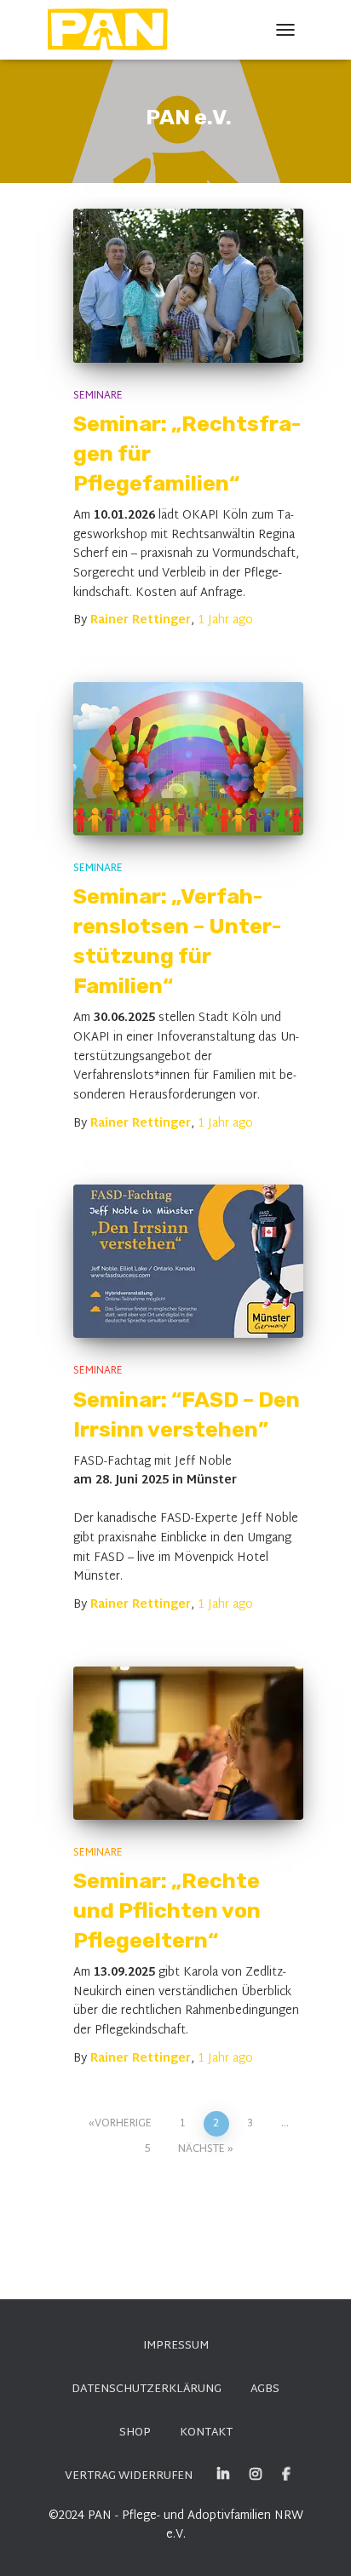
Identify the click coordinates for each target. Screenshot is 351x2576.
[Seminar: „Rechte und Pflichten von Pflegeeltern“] (188, 1743)
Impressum (176, 2346)
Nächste (201, 2149)
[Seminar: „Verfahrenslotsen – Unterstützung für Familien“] (188, 759)
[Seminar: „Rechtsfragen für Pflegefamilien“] (188, 286)
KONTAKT (206, 2433)
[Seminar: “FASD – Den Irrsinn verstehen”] (188, 1261)
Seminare (98, 396)
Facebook (286, 2475)
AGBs (265, 2390)
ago (225, 620)
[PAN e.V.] (114, 30)
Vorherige (123, 2124)
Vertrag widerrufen (129, 2476)
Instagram (256, 2475)
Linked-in (223, 2475)
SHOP (135, 2433)
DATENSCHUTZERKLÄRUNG (147, 2390)
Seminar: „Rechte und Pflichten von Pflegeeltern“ (167, 1910)
